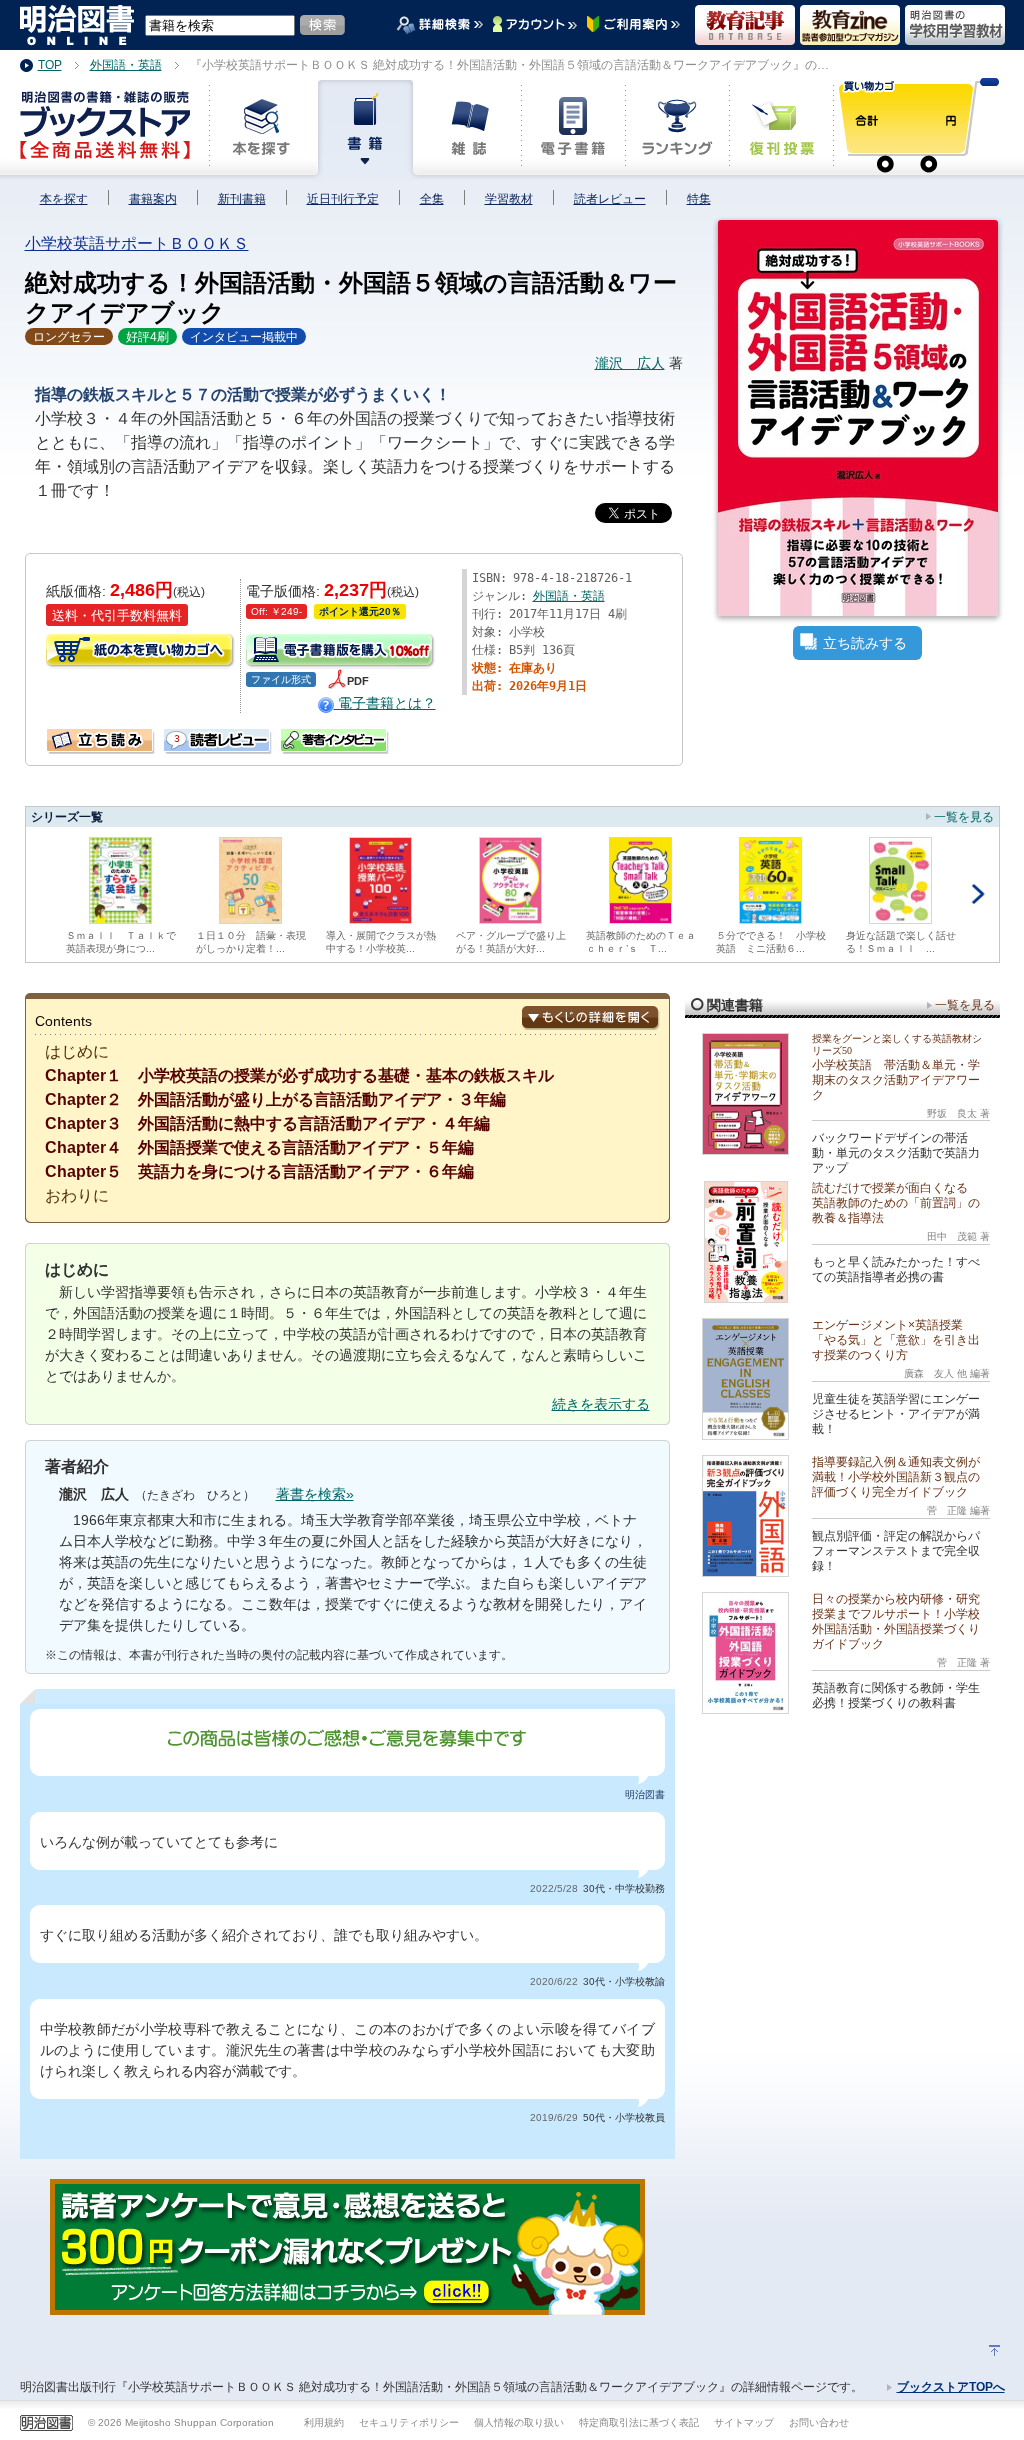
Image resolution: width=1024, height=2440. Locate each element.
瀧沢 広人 (630, 363)
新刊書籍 (242, 199)
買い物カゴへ (141, 651)
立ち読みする (865, 643)
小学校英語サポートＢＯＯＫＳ (137, 243)
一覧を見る (964, 817)
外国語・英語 (569, 596)
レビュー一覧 (171, 736)
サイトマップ (744, 2422)
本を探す (64, 199)
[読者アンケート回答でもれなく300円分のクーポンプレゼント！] (347, 2304)
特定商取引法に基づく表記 (639, 2422)
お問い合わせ (819, 2422)
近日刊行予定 (343, 199)
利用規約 (324, 2422)
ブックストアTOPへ (951, 2387)
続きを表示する (601, 1404)
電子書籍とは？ (385, 703)
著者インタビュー (335, 741)
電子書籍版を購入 (341, 651)
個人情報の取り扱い (519, 2422)
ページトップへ (994, 2350)
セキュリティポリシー (409, 2422)
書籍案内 (153, 199)
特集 (699, 199)
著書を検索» (315, 1494)
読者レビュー (610, 199)
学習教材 (509, 199)
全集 (432, 199)
